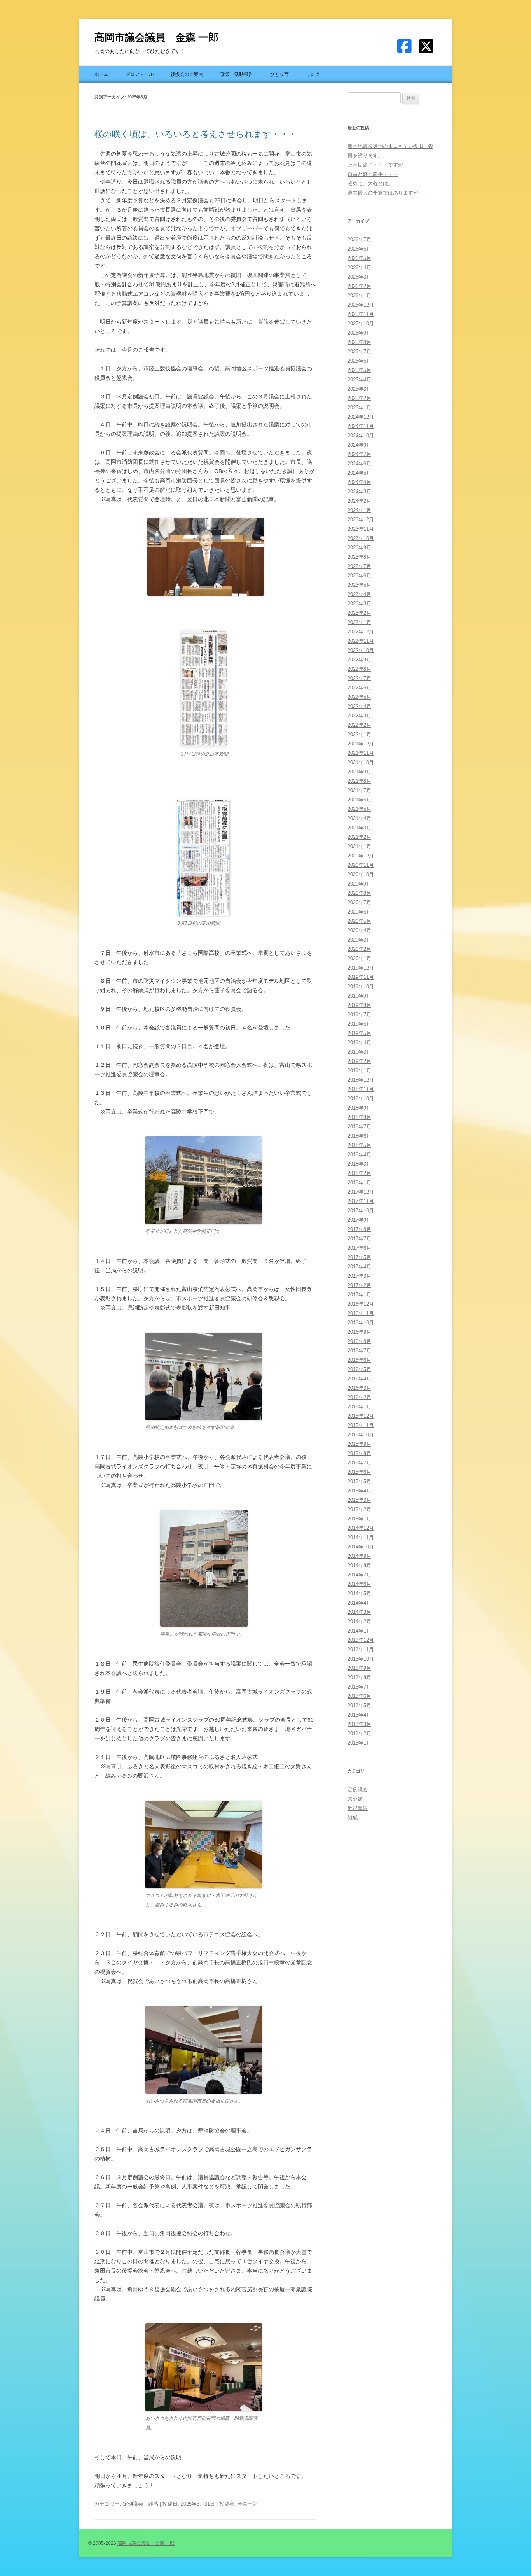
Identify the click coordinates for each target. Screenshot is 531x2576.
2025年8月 (359, 342)
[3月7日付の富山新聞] (204, 914)
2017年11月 (361, 1201)
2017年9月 (359, 1220)
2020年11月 (361, 865)
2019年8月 (359, 1005)
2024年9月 (359, 445)
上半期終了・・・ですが (375, 165)
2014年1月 (359, 1631)
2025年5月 (359, 370)
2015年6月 (359, 1472)
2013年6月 (359, 1696)
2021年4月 (359, 818)
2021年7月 (359, 790)
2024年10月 (361, 436)
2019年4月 (359, 1042)
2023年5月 (359, 585)
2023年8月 (359, 557)
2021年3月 (359, 828)
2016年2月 (359, 1397)
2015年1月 (359, 1519)
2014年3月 (359, 1612)
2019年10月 (361, 986)
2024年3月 (359, 492)
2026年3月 (359, 277)
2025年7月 (359, 352)
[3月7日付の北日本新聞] (204, 745)
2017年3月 (359, 1276)
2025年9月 (359, 333)
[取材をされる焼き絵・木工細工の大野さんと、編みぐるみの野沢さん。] (204, 1886)
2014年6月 (359, 1584)
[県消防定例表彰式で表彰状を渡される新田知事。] (204, 1418)
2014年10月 (361, 1547)
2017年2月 (359, 1285)
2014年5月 (359, 1593)
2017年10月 (361, 1211)
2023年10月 (361, 538)
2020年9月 (359, 884)
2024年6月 (359, 464)
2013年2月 (359, 1733)
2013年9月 (359, 1668)
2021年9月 (359, 772)
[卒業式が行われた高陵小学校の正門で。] (204, 1625)
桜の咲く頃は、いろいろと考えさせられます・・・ (196, 134)
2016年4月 (359, 1379)
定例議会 (133, 2504)
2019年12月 (361, 968)
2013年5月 (359, 1705)
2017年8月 (359, 1229)
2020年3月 (359, 940)
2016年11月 (361, 1313)
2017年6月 (359, 1248)
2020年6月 (359, 912)
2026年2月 (359, 286)
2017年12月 (361, 1192)
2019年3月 (359, 1052)
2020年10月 (361, 874)
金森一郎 (248, 2504)
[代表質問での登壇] (206, 557)
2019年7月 (359, 1014)
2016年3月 (359, 1388)
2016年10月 (361, 1323)
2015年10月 (361, 1435)
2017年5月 (359, 1257)
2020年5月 (359, 921)
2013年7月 (359, 1687)
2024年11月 (361, 426)
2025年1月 (359, 408)
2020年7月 (359, 902)
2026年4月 (359, 267)
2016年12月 (361, 1304)
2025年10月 (361, 324)
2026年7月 (359, 239)
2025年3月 (359, 389)
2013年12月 (361, 1640)
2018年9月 (359, 1108)
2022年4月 (359, 706)
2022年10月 (361, 650)
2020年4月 (359, 930)
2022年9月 (359, 660)
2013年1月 (359, 1743)
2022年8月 (359, 669)
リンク (313, 74)
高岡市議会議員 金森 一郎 (156, 37)
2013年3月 (359, 1724)
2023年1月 (359, 622)
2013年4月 (359, 1715)
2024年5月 (359, 473)
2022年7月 (359, 678)
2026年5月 (359, 258)
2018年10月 (361, 1099)
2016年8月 (359, 1341)
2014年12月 (361, 1528)
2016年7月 (359, 1351)
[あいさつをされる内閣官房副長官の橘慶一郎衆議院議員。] (204, 2409)
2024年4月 (359, 482)
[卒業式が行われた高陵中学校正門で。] (204, 1222)
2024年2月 (359, 501)
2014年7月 (359, 1575)
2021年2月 (359, 837)
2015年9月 (359, 1444)
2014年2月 (359, 1621)
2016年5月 (359, 1369)
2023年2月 (359, 613)
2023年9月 (359, 548)
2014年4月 (359, 1603)
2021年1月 (359, 846)
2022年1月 (359, 734)
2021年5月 (359, 809)
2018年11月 (361, 1089)
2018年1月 (359, 1183)
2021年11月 (361, 753)
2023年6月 (359, 576)
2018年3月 (359, 1164)
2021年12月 (361, 744)
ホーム (101, 74)
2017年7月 (359, 1239)
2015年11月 (361, 1425)
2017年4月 (359, 1267)
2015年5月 (359, 1481)
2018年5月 (359, 1145)
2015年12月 (361, 1416)
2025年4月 (359, 380)
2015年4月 (359, 1491)
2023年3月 (359, 604)
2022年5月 (359, 697)
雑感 (153, 2504)
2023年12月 (361, 520)
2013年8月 (359, 1677)
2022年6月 (359, 688)
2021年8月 (359, 781)
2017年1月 (359, 1295)
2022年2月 (359, 725)
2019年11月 (361, 977)
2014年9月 (359, 1556)
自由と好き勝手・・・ (373, 174)
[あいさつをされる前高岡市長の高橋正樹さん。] (204, 2092)
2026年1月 (359, 295)
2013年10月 (361, 1659)
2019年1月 (359, 1071)
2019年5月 (359, 1033)
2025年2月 (359, 398)
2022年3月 (359, 716)
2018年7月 (359, 1127)
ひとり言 (279, 74)
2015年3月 (359, 1500)
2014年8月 (359, 1565)
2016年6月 (359, 1360)
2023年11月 (361, 529)
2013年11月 (361, 1649)
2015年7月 (359, 1463)
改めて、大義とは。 (370, 183)
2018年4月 (359, 1155)
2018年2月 (359, 1173)
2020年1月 (359, 958)
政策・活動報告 (237, 74)
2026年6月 (359, 249)
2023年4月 (359, 594)
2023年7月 (359, 566)
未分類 (355, 1799)
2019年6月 (359, 1024)
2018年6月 (359, 1136)
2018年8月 (359, 1117)
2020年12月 (361, 856)
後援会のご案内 (187, 74)
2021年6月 (359, 800)
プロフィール (140, 74)
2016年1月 (359, 1407)
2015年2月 (359, 1509)
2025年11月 (361, 314)
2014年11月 (361, 1537)
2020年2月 (359, 949)
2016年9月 (359, 1332)
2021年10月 (361, 762)
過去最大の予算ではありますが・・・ (390, 193)
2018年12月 (361, 1080)
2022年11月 (361, 641)
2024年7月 (359, 454)
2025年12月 (361, 305)
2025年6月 (359, 361)
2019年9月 (359, 996)
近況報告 (358, 1808)
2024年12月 (361, 417)
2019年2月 (359, 1061)
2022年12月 (361, 632)
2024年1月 (359, 510)
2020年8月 (359, 893)
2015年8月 (359, 1453)
